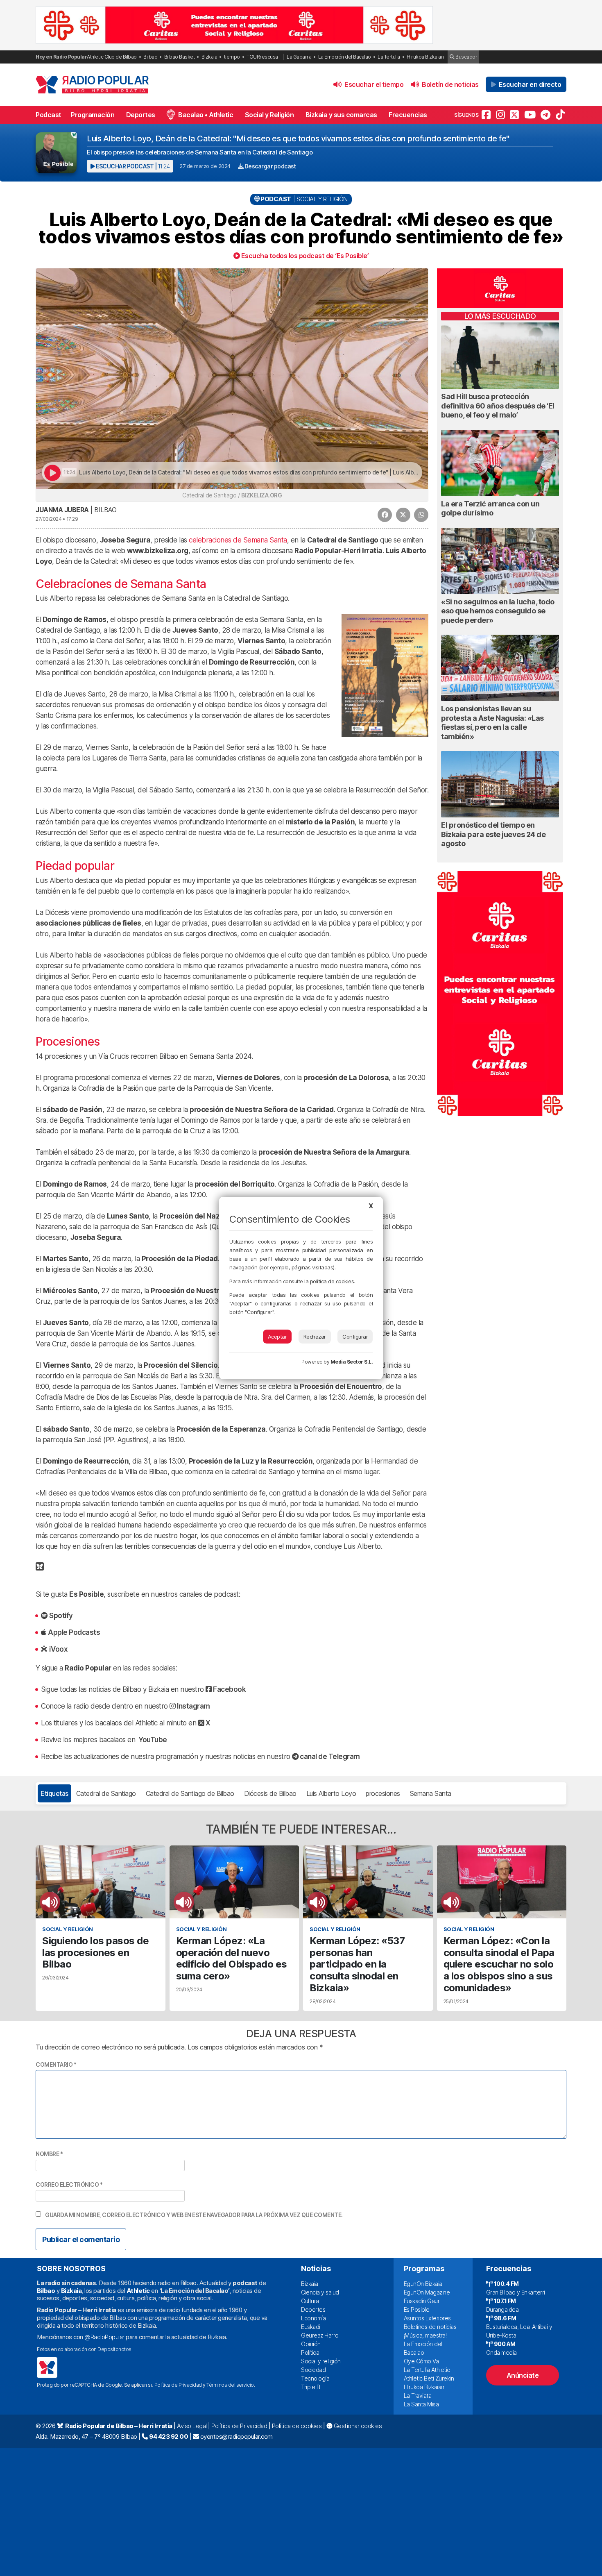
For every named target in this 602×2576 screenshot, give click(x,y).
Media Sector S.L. (352, 1362)
